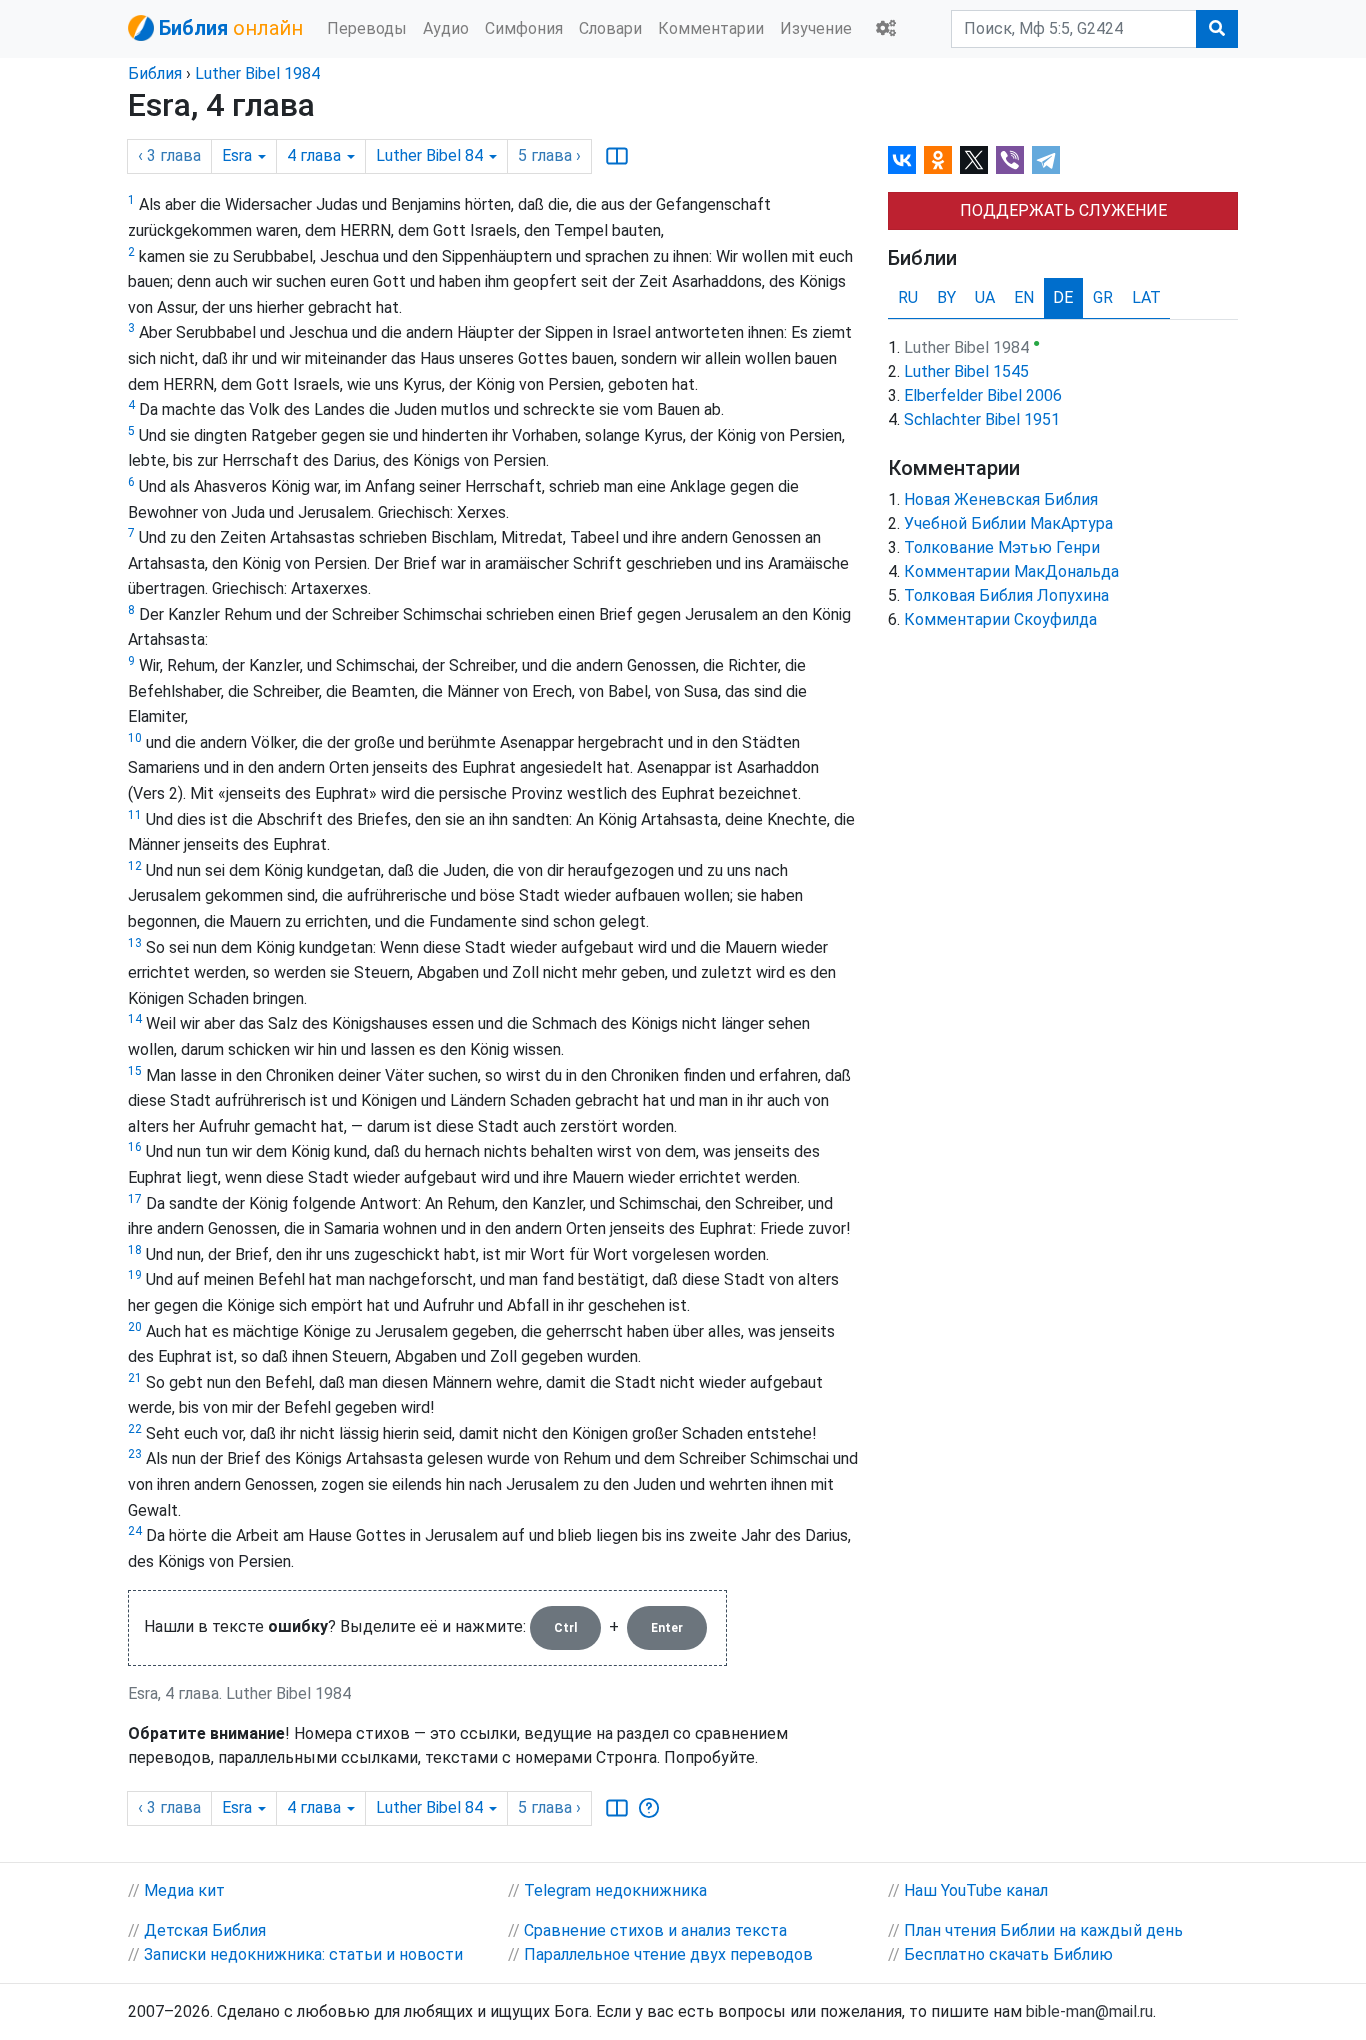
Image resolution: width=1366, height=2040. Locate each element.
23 (135, 1454)
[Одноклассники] (938, 160)
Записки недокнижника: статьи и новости (303, 1954)
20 (135, 1327)
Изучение (816, 28)
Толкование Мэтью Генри (1002, 547)
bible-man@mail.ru (1089, 2011)
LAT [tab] (1146, 297)
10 (135, 738)
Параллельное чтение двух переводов (668, 1954)
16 (135, 1147)
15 (135, 1071)
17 (135, 1199)
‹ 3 (169, 155)
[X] (974, 160)
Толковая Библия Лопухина (1006, 595)
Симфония (524, 28)
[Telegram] (1046, 160)
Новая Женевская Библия (1001, 499)
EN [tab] (1024, 297)
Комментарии (711, 28)
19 (135, 1275)
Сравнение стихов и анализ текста (655, 1930)
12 (135, 866)
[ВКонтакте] (902, 160)
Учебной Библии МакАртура (1008, 523)
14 (135, 1019)
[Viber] (1010, 160)
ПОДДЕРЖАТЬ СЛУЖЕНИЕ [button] (1063, 210)
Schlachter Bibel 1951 (982, 419)
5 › (549, 155)
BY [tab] (946, 297)
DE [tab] (1063, 297)
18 (135, 1250)
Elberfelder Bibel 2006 (983, 395)
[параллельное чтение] (617, 156)
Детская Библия (205, 1930)
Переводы (367, 28)
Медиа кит (184, 1890)
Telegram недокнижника (615, 1890)
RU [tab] (908, 297)
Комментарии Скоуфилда (1000, 619)
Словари (610, 28)
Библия (155, 73)
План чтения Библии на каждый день (1043, 1930)
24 (135, 1531)
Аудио (446, 28)
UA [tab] (985, 297)
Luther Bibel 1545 (966, 371)
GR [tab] (1103, 297)
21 (135, 1378)
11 (135, 815)
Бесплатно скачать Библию (1008, 1954)
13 (135, 943)
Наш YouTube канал (976, 1890)
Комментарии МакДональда (1011, 571)
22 (135, 1429)
